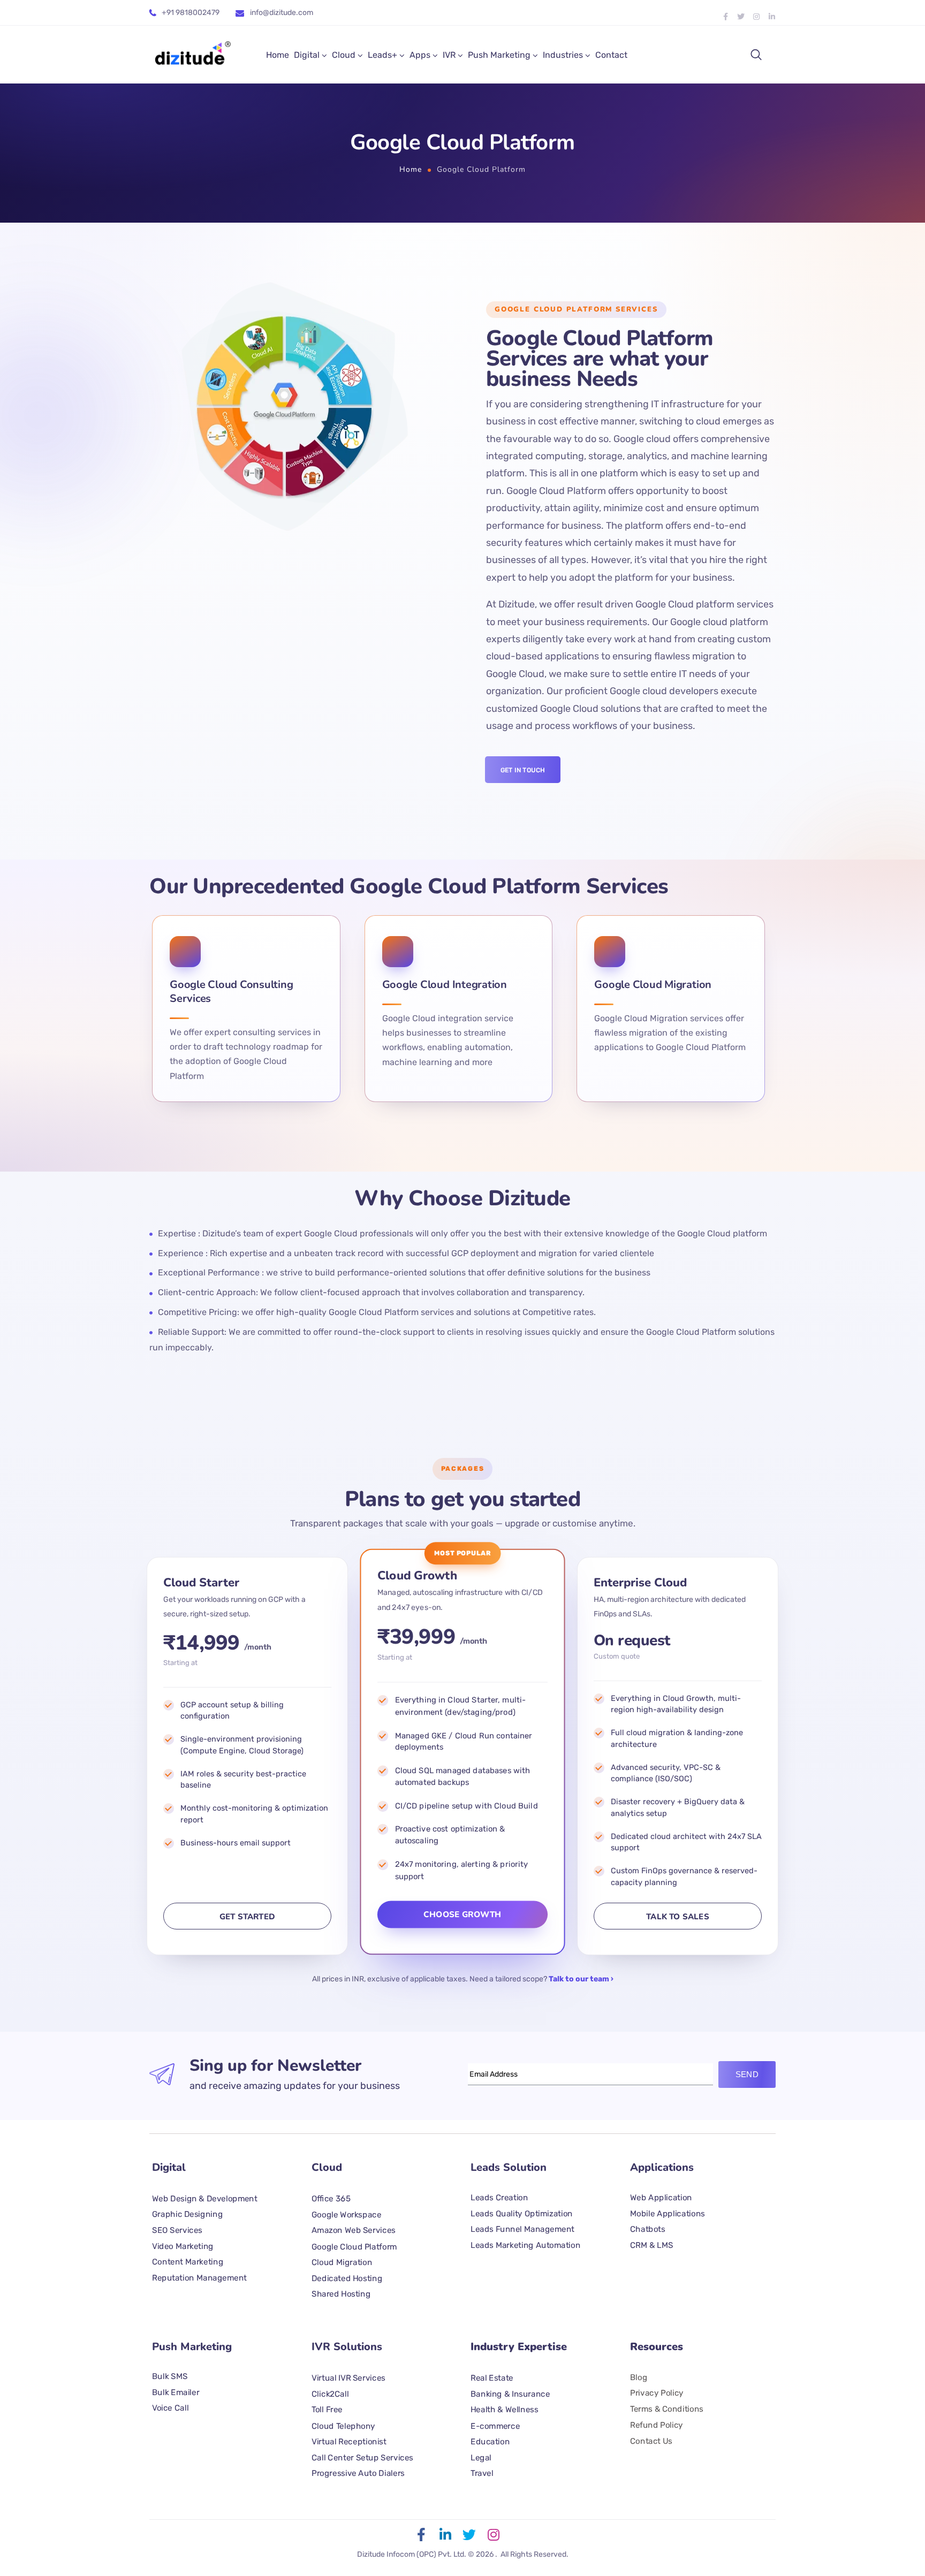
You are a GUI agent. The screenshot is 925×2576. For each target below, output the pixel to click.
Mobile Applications (668, 2213)
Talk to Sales (678, 1917)
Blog (639, 2377)
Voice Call (170, 2408)
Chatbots (648, 2229)
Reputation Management (199, 2277)
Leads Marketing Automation (525, 2245)
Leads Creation (499, 2197)
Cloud (344, 55)
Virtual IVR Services (348, 2378)
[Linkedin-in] (772, 17)
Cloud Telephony (343, 2426)
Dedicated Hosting (347, 2278)
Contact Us (651, 2441)
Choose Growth (462, 1914)
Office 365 (331, 2199)
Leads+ (382, 55)
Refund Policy (657, 2425)
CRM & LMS (652, 2245)
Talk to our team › (581, 1979)
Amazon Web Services (354, 2230)
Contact (611, 55)
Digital (307, 55)
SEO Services (177, 2230)
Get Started (247, 1917)
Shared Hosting (341, 2293)
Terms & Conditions (667, 2409)
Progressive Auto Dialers (358, 2473)
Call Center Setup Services (362, 2457)
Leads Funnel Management (522, 2229)
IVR (449, 55)
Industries (563, 55)
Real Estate (492, 2378)
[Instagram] (756, 17)
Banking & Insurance (510, 2394)
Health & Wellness (504, 2410)
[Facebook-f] (725, 17)
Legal (481, 2457)
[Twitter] (741, 17)
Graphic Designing (187, 2214)
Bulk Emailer (176, 2392)
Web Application (661, 2197)
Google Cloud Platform (354, 2246)
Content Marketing (188, 2261)
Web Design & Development (205, 2198)
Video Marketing (183, 2246)
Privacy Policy (657, 2393)
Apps (420, 55)
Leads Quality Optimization (522, 2213)
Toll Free (327, 2410)
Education (490, 2442)
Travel (482, 2473)
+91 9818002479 (191, 13)
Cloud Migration (342, 2262)
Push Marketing (499, 55)
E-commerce (495, 2426)
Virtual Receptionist (349, 2442)
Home (278, 55)
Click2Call (330, 2394)
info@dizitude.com (282, 13)
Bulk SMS (170, 2376)
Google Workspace (346, 2214)
